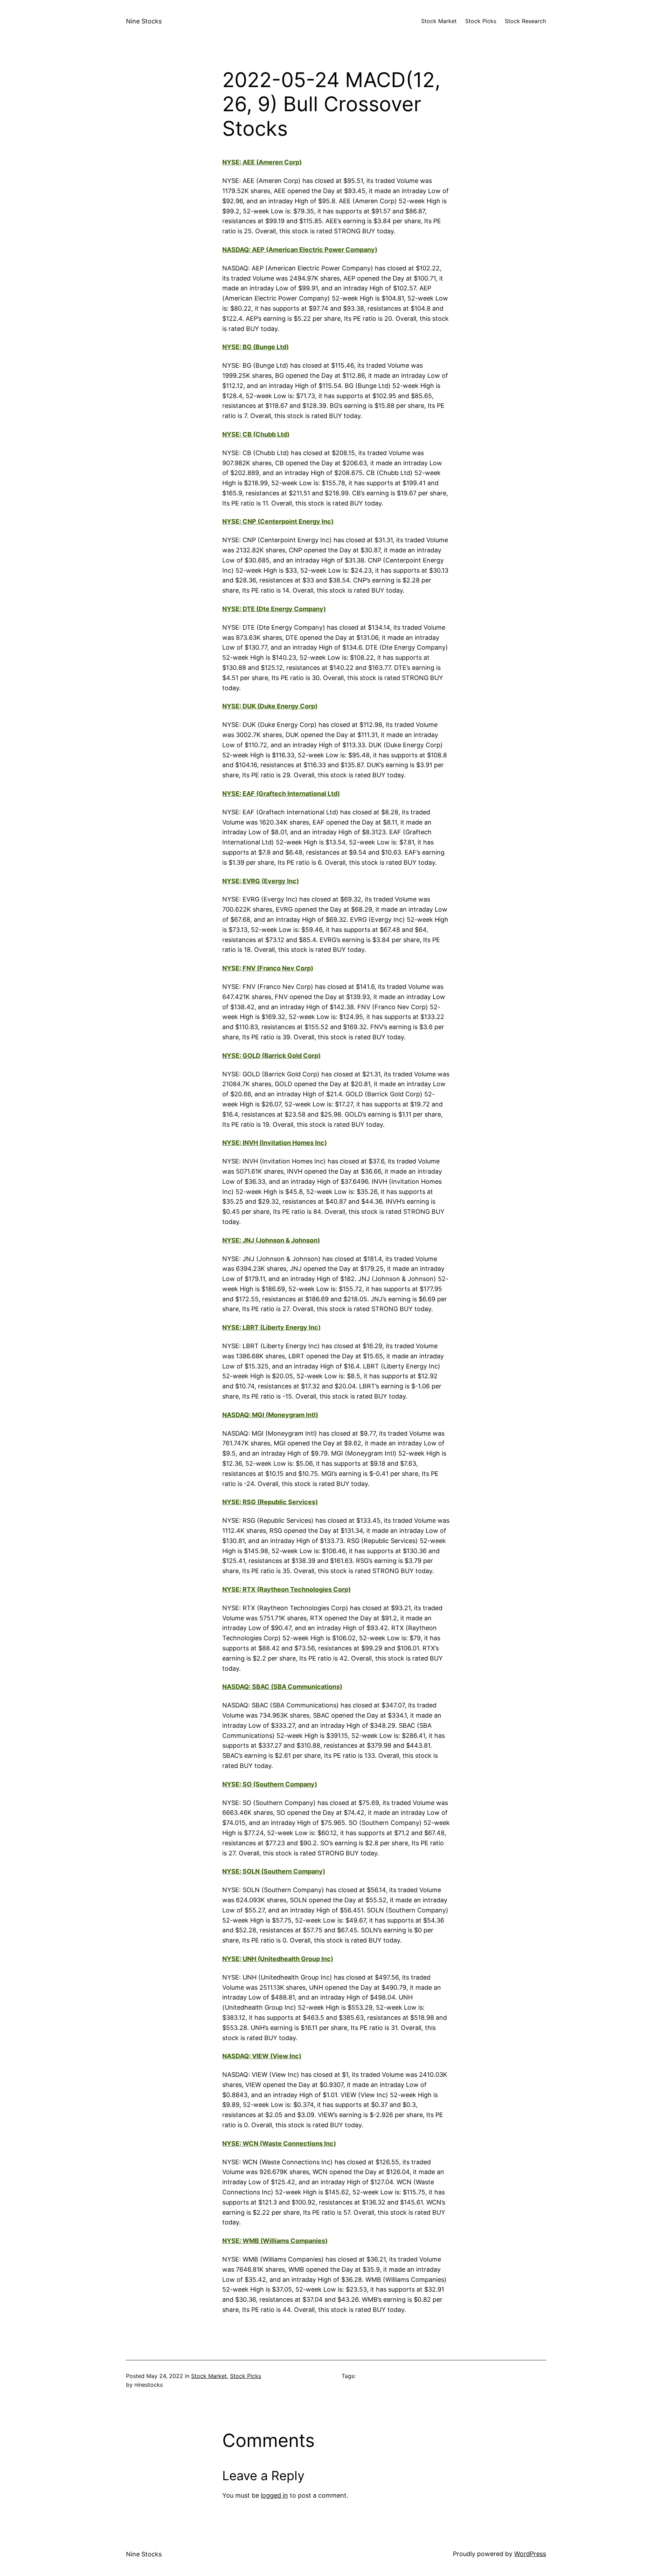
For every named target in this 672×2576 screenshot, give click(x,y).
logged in (274, 2495)
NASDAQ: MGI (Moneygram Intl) (270, 1415)
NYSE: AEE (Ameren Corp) (262, 162)
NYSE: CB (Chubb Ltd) (256, 434)
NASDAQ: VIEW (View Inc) (262, 2056)
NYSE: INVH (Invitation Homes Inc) (275, 1143)
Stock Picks (246, 2376)
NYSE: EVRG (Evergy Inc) (261, 881)
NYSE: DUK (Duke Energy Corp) (270, 706)
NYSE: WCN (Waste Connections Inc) (279, 2143)
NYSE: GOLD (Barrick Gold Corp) (271, 1056)
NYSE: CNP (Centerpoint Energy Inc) (278, 521)
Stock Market (209, 2376)
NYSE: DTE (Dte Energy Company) (274, 609)
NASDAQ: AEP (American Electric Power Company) (300, 250)
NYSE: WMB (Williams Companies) (275, 2241)
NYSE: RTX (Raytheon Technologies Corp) (286, 1589)
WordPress (530, 2554)
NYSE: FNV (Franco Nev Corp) (268, 968)
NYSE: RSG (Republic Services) (270, 1502)
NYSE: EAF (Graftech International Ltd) (281, 794)
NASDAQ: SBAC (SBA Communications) (282, 1687)
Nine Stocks (144, 21)
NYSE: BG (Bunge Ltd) (255, 347)
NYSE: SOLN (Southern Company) (274, 1871)
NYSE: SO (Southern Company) (270, 1784)
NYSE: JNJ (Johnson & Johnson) (271, 1240)
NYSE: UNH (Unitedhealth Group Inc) (278, 1959)
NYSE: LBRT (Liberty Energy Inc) (271, 1327)
